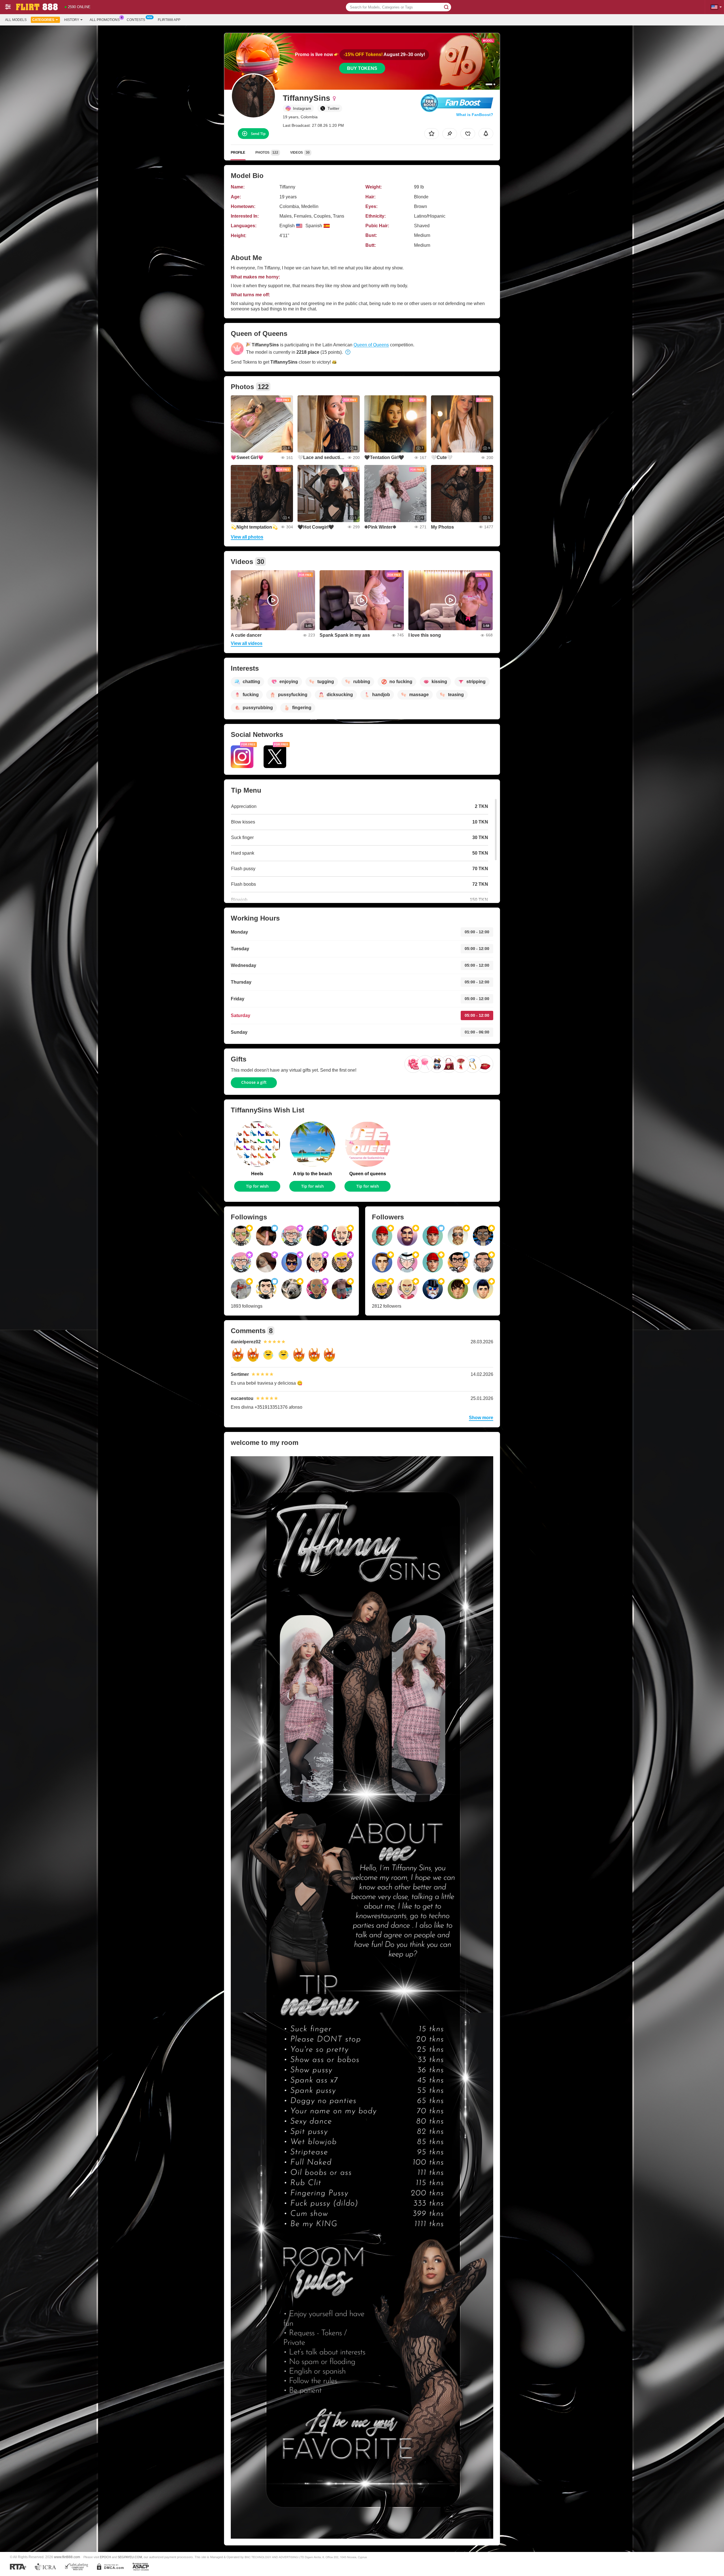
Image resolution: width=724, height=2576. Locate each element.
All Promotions (105, 20)
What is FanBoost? (475, 115)
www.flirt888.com (67, 2557)
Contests (136, 20)
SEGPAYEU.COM (130, 2557)
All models (16, 20)
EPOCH (105, 2557)
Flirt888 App (169, 20)
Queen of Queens (371, 345)
